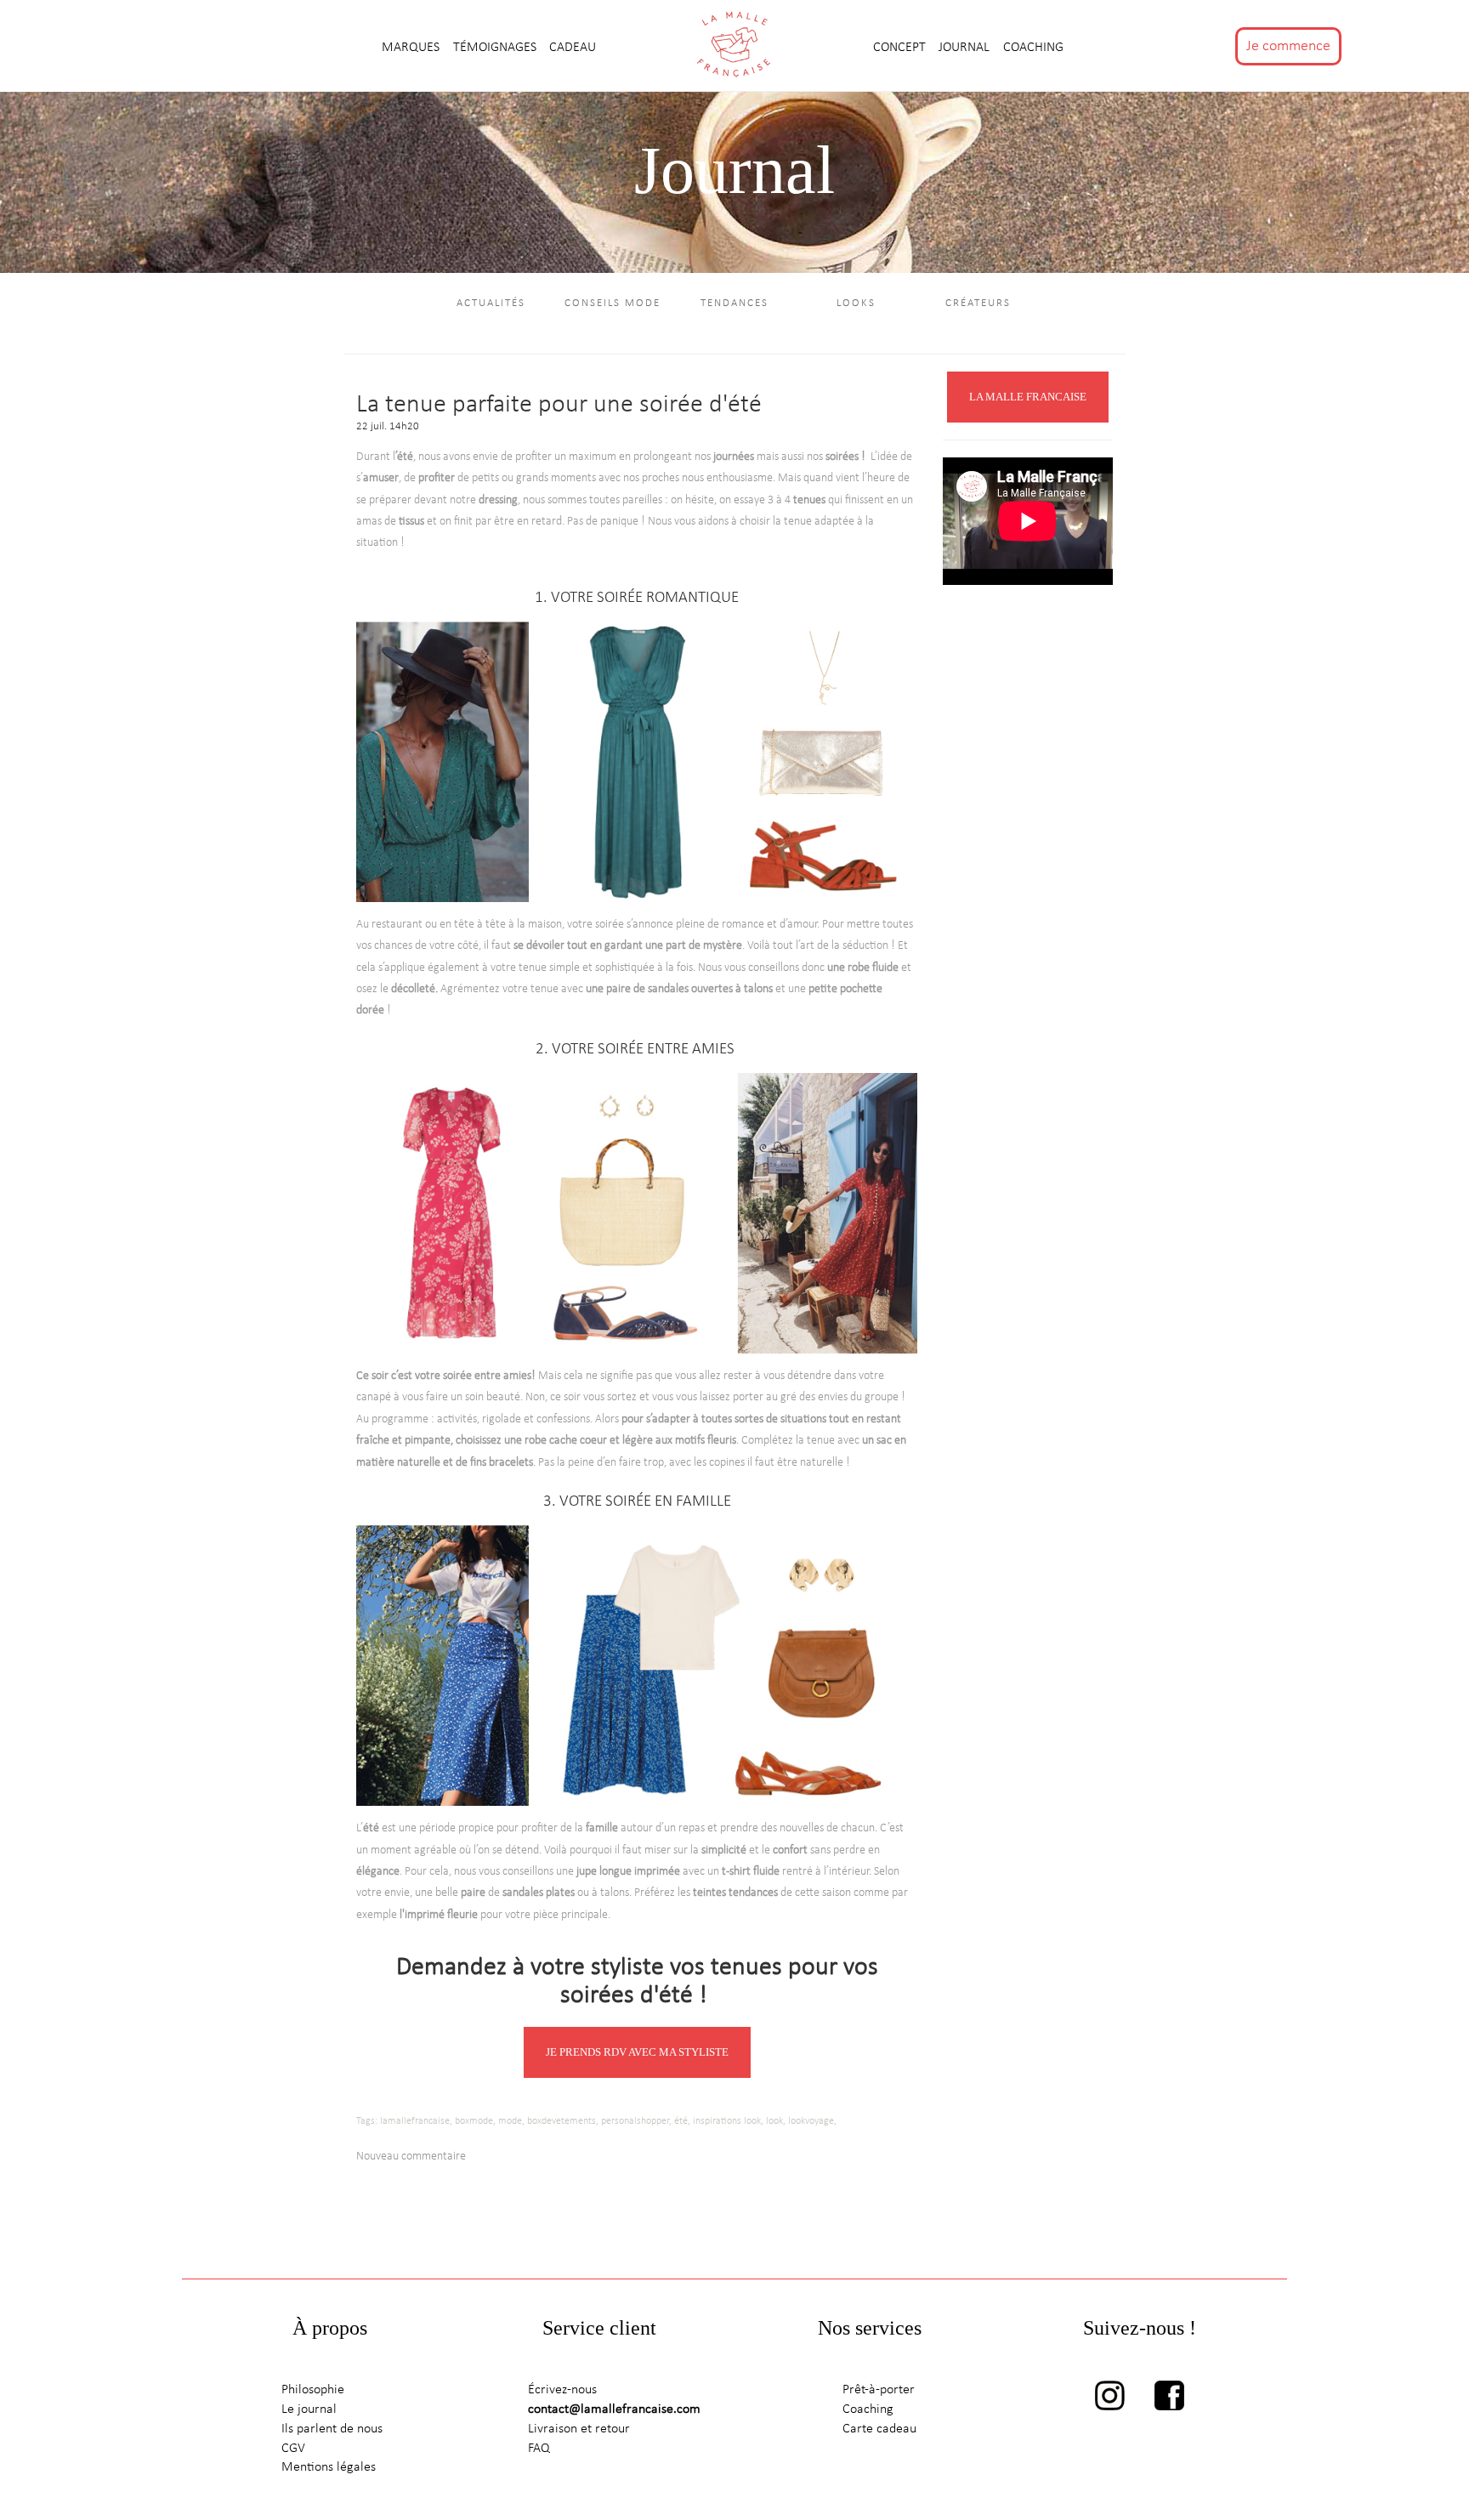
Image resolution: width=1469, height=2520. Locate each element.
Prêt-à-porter (879, 2390)
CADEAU (573, 48)
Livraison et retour (579, 2429)
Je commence (1288, 46)
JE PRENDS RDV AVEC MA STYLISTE (637, 2052)
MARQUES (412, 48)
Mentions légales (329, 2467)
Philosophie (313, 2390)
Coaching (1033, 48)
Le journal (309, 2409)
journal (966, 48)
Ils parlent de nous (332, 2429)
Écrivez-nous (562, 2390)
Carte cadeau (879, 2429)
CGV (293, 2449)
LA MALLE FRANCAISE (1028, 397)
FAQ (539, 2449)
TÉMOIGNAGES (496, 48)
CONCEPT (901, 48)
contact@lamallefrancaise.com (614, 2409)
